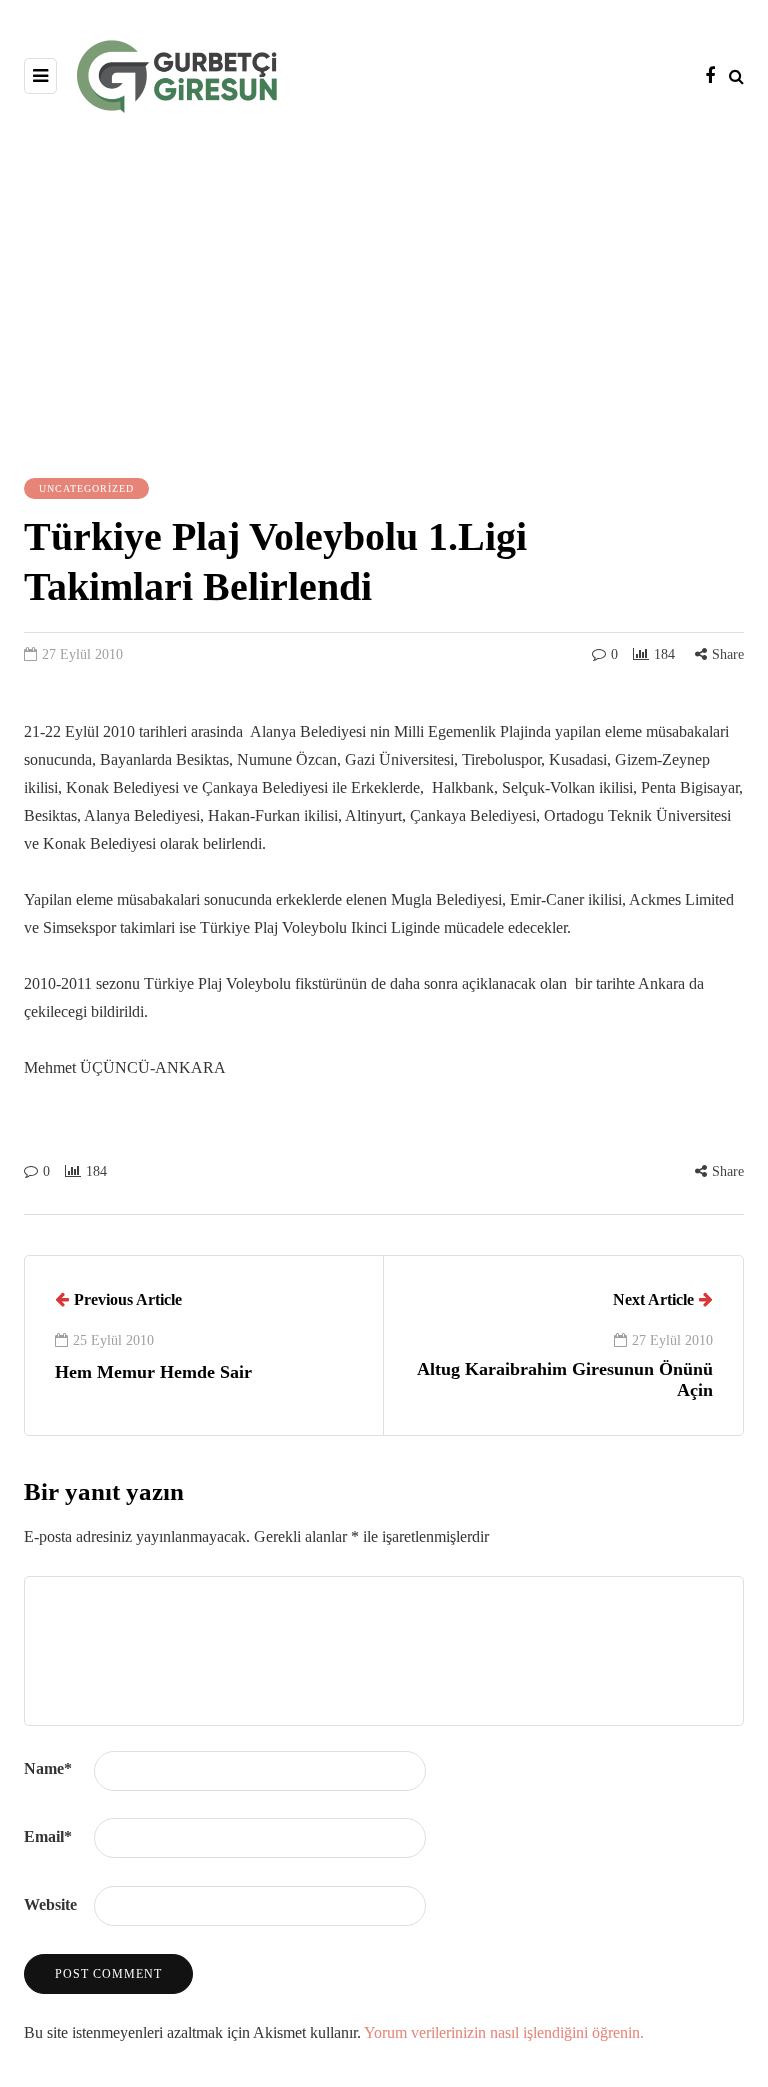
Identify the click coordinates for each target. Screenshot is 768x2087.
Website (50, 1904)
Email (48, 1836)
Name (48, 1768)
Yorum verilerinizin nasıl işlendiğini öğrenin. (504, 2032)
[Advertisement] (384, 293)
